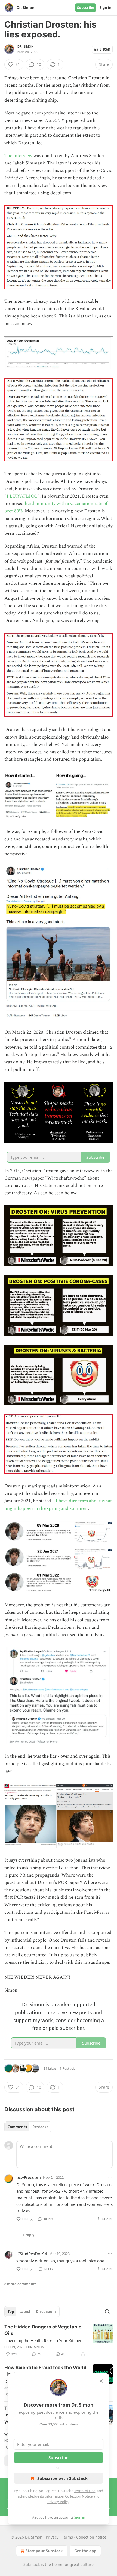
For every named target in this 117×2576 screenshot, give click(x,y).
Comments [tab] (17, 2127)
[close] (101, 2381)
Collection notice (91, 2537)
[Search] (107, 2312)
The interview (18, 156)
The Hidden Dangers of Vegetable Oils (43, 2330)
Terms (67, 2537)
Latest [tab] (25, 2312)
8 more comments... (22, 2284)
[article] (59, 2340)
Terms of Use (85, 2491)
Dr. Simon (25, 46)
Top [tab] (11, 2312)
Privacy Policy (58, 2502)
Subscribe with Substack (62, 2478)
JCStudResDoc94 (32, 2254)
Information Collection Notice (69, 2496)
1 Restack (67, 2068)
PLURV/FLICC (22, 496)
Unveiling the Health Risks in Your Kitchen (43, 2340)
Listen (105, 49)
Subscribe (86, 8)
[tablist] (28, 2127)
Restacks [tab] (40, 2127)
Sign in (106, 8)
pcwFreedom (29, 2177)
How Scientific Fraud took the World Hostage (45, 2371)
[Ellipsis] (110, 2177)
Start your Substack (44, 2551)
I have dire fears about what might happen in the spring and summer (58, 1505)
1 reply (28, 2235)
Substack (32, 2564)
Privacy (52, 2537)
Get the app (85, 2551)
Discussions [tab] (46, 2312)
